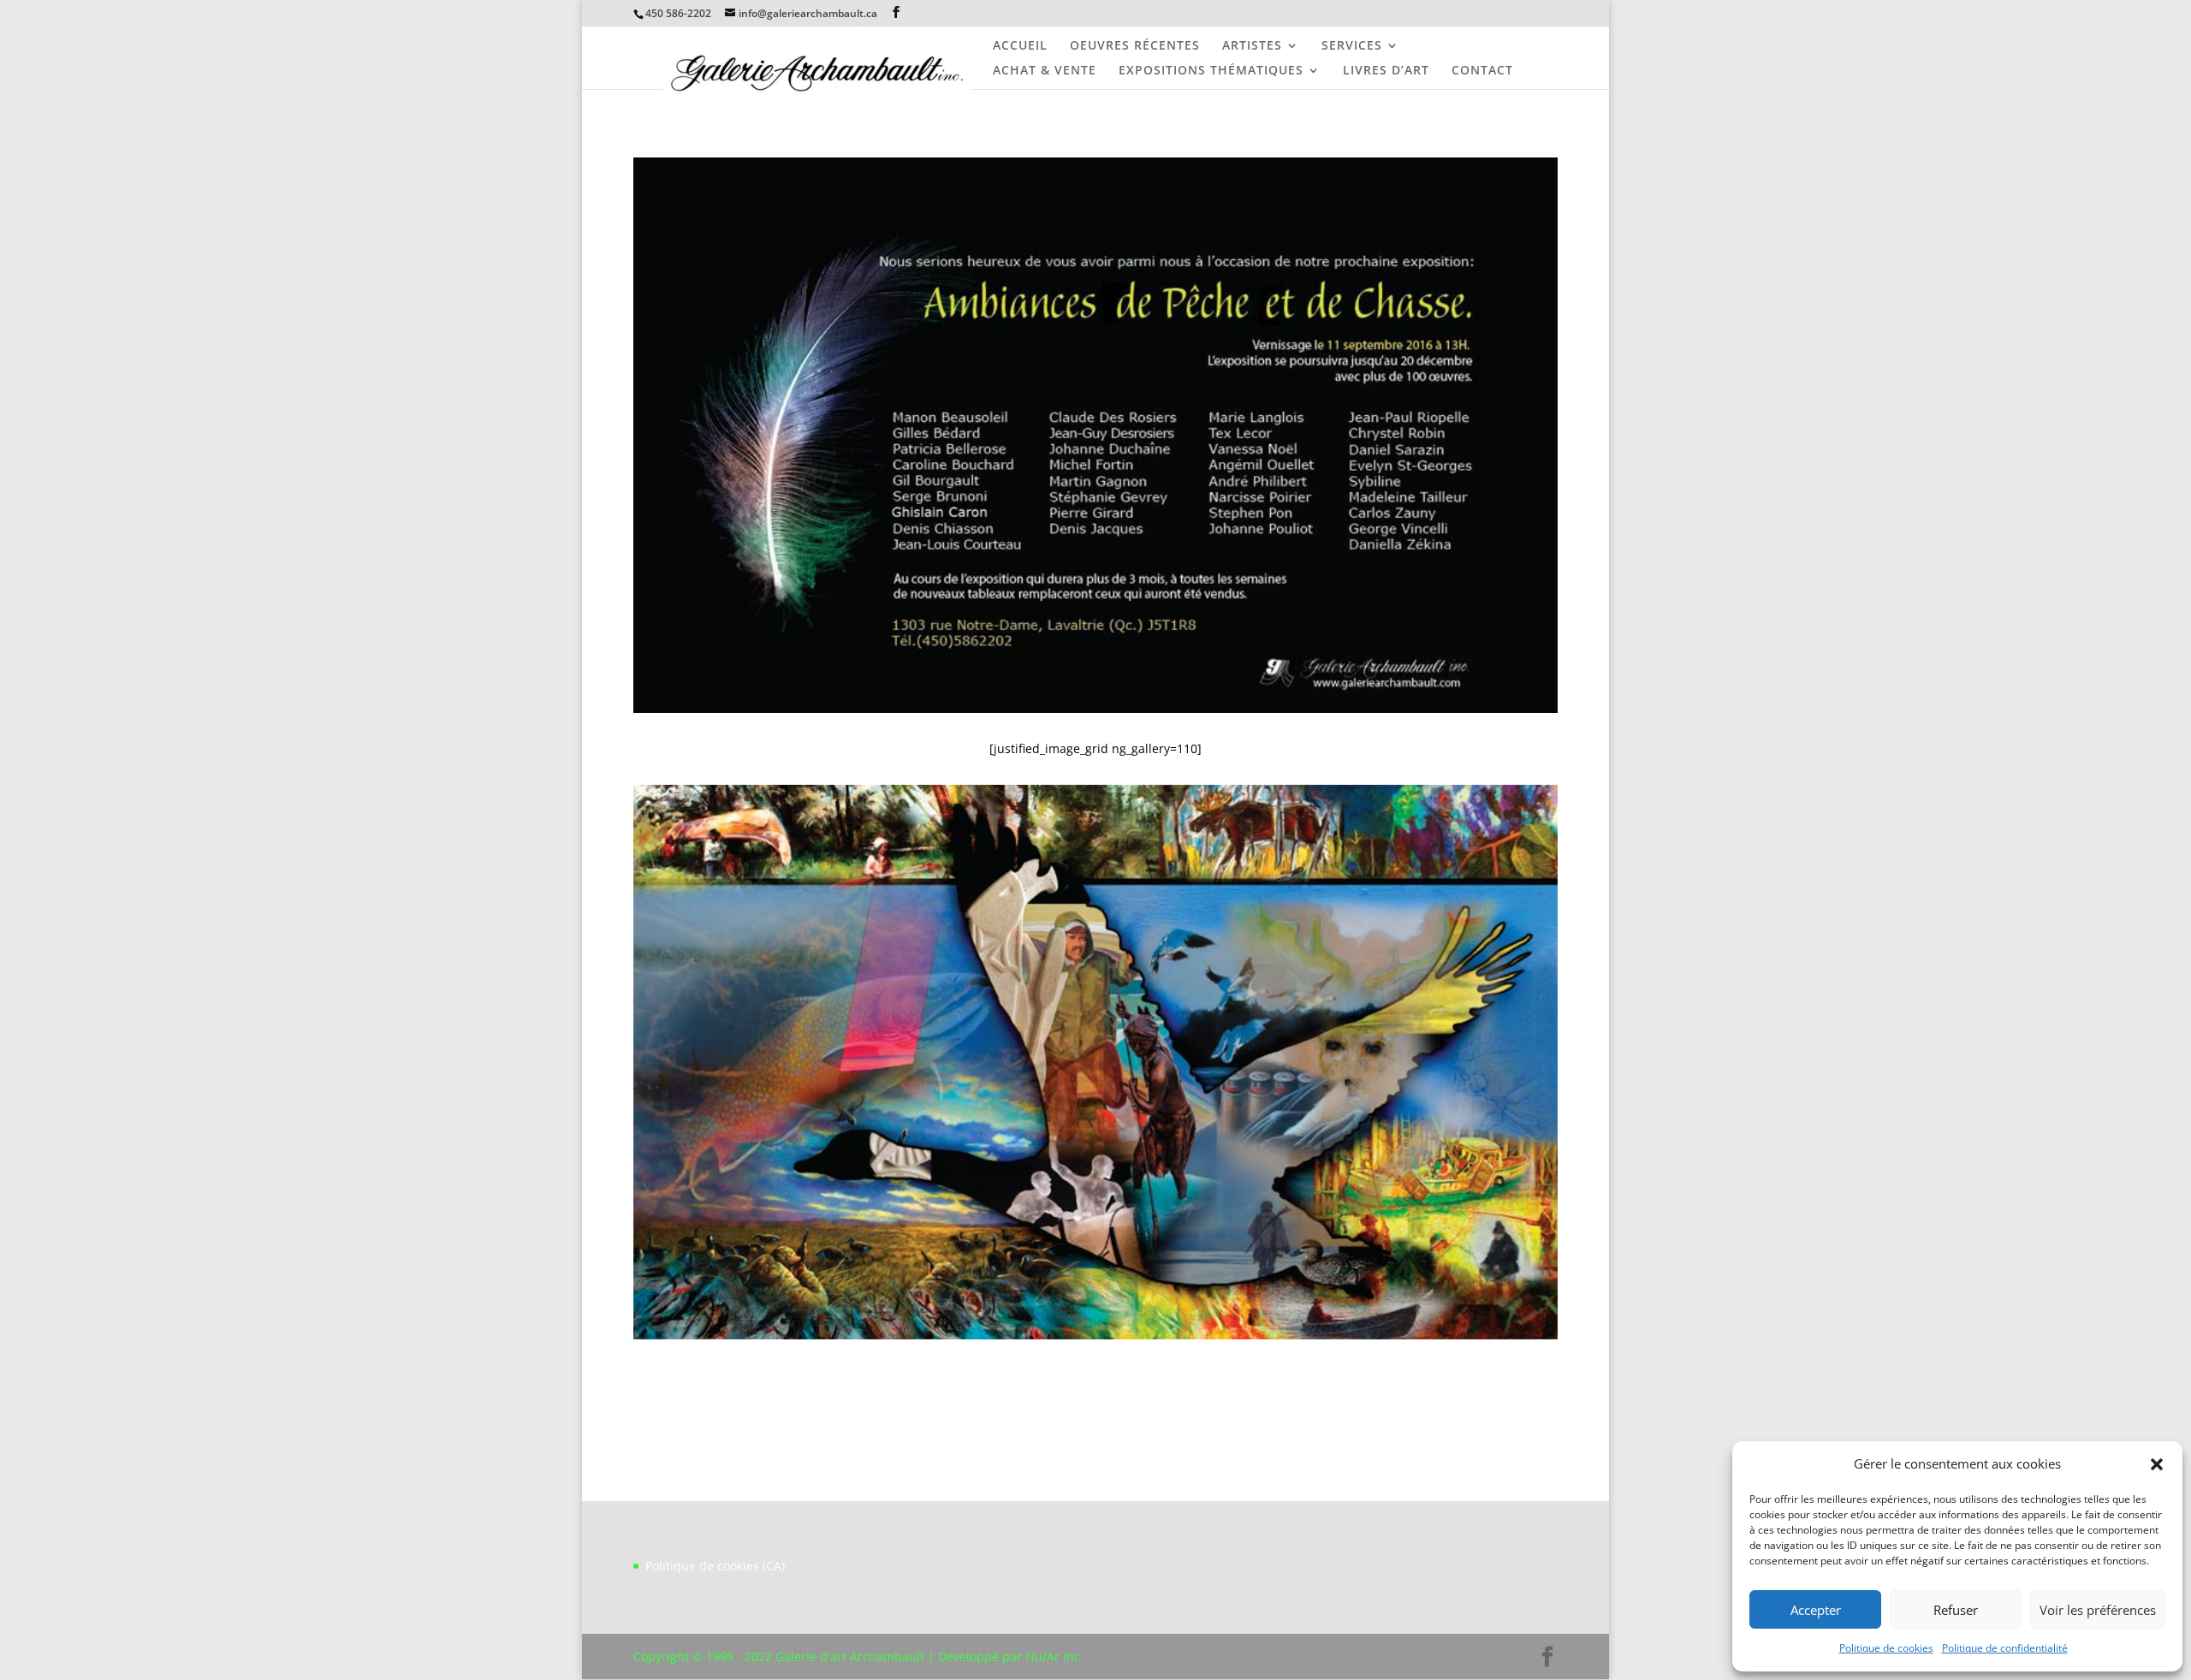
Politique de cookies (1886, 1648)
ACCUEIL (1020, 46)
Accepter (1816, 1610)
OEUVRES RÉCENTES (1135, 46)
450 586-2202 (678, 13)
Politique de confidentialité (2005, 1648)
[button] (2157, 1464)
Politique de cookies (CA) (715, 1566)
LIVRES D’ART (1386, 71)
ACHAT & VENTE (1045, 71)
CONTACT (1482, 71)
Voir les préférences (2098, 1610)
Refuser (1956, 1610)
